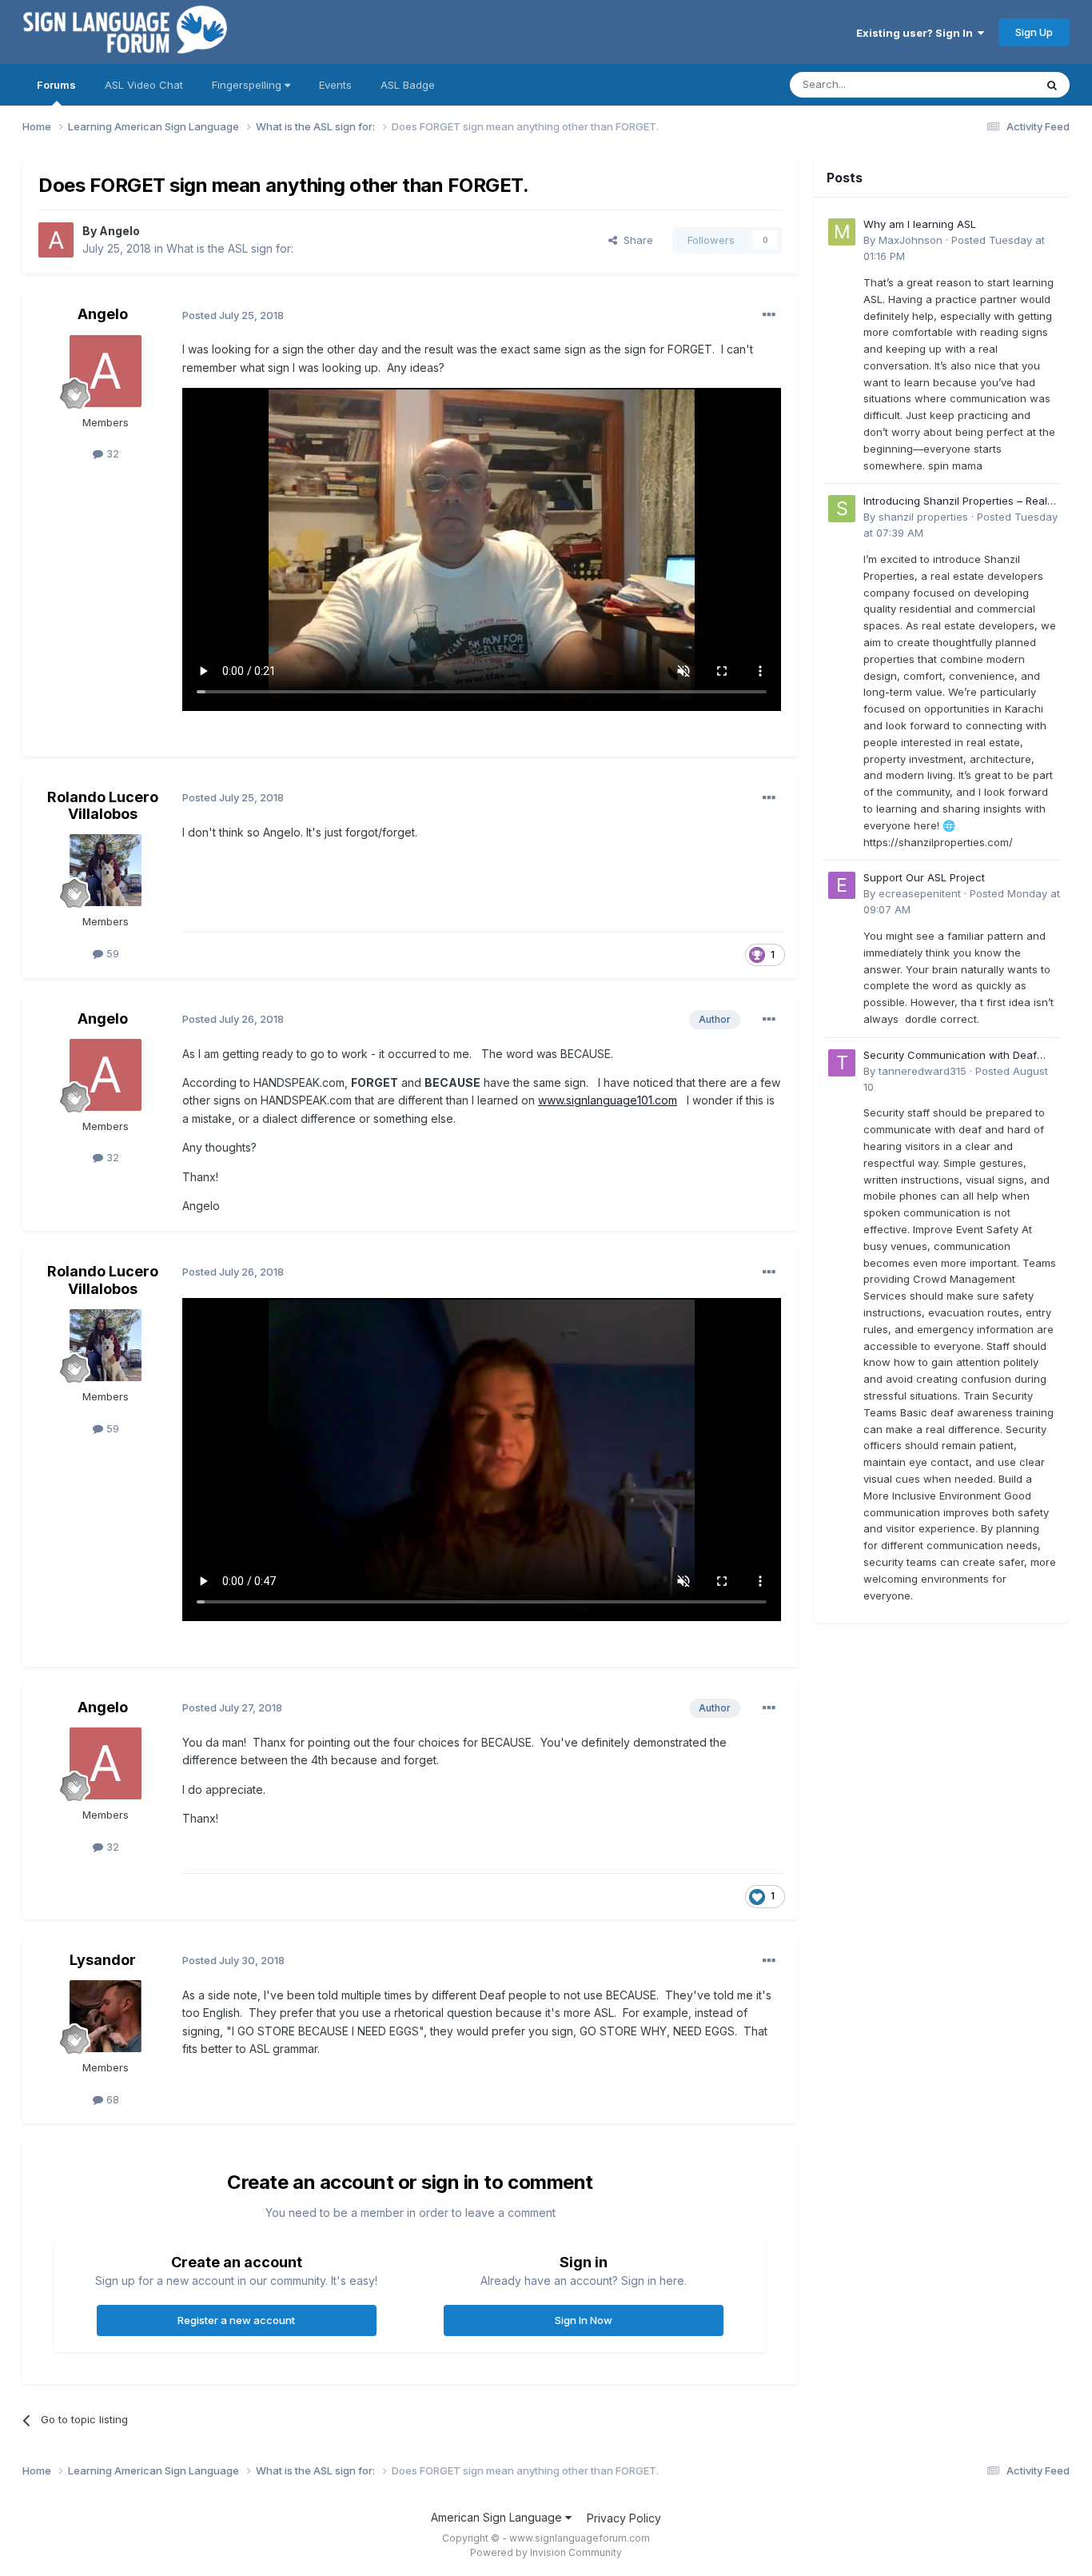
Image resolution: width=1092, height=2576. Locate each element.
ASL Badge (408, 85)
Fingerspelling (248, 85)
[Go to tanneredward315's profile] (842, 1063)
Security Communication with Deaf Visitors (950, 1056)
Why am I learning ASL (920, 224)
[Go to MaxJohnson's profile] (842, 232)
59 (111, 953)
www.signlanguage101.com (608, 1100)
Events (335, 85)
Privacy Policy (624, 2518)
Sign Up (1034, 32)
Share (635, 240)
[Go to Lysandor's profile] (106, 2016)
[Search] (1052, 85)
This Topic (988, 84)
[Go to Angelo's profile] (56, 240)
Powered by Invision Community (546, 2552)
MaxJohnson (911, 240)
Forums (56, 85)
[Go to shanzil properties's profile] (842, 509)
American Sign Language (498, 2517)
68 (111, 2099)
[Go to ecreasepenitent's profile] (842, 885)
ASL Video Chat (144, 85)
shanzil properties (923, 517)
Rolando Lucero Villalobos (103, 806)
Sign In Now (584, 2320)
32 (111, 453)
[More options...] (769, 315)
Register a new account (236, 2320)
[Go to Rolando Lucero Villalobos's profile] (106, 870)
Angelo (120, 231)
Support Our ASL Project (924, 877)
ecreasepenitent (920, 893)
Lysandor (103, 1960)
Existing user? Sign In (917, 33)
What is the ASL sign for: (230, 248)
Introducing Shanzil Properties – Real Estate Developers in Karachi (955, 502)
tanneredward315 (923, 1071)
